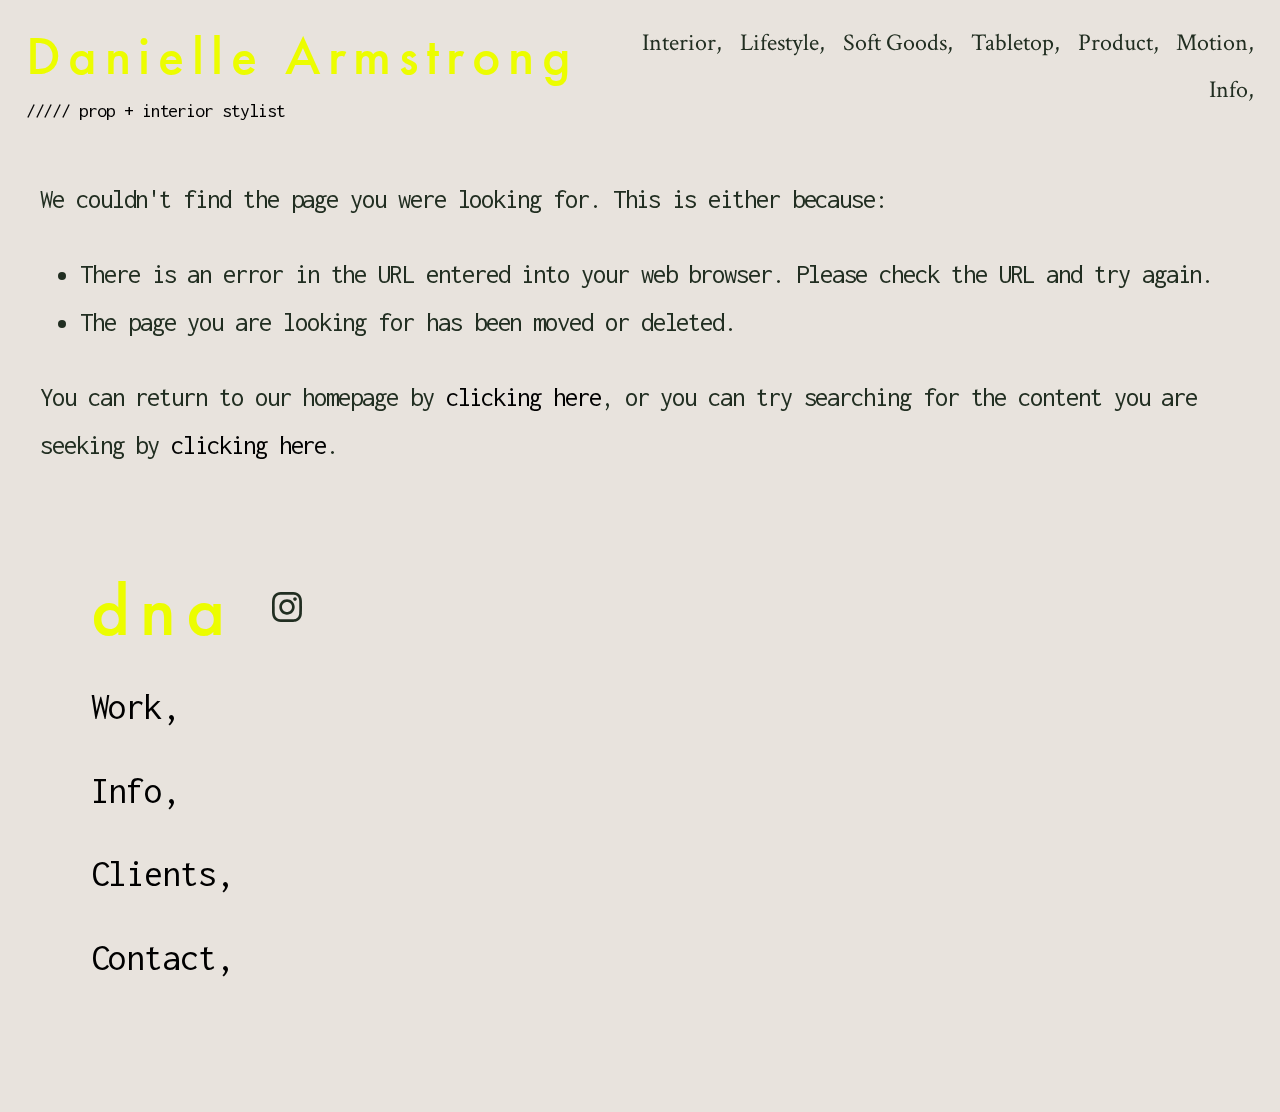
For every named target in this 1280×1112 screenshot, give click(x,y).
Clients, (162, 873)
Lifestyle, (782, 43)
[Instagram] (287, 607)
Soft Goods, (898, 43)
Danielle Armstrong (302, 56)
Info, (1231, 90)
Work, (136, 706)
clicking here (523, 397)
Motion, (1215, 43)
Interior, (682, 43)
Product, (1118, 43)
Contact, (162, 957)
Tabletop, (1015, 43)
